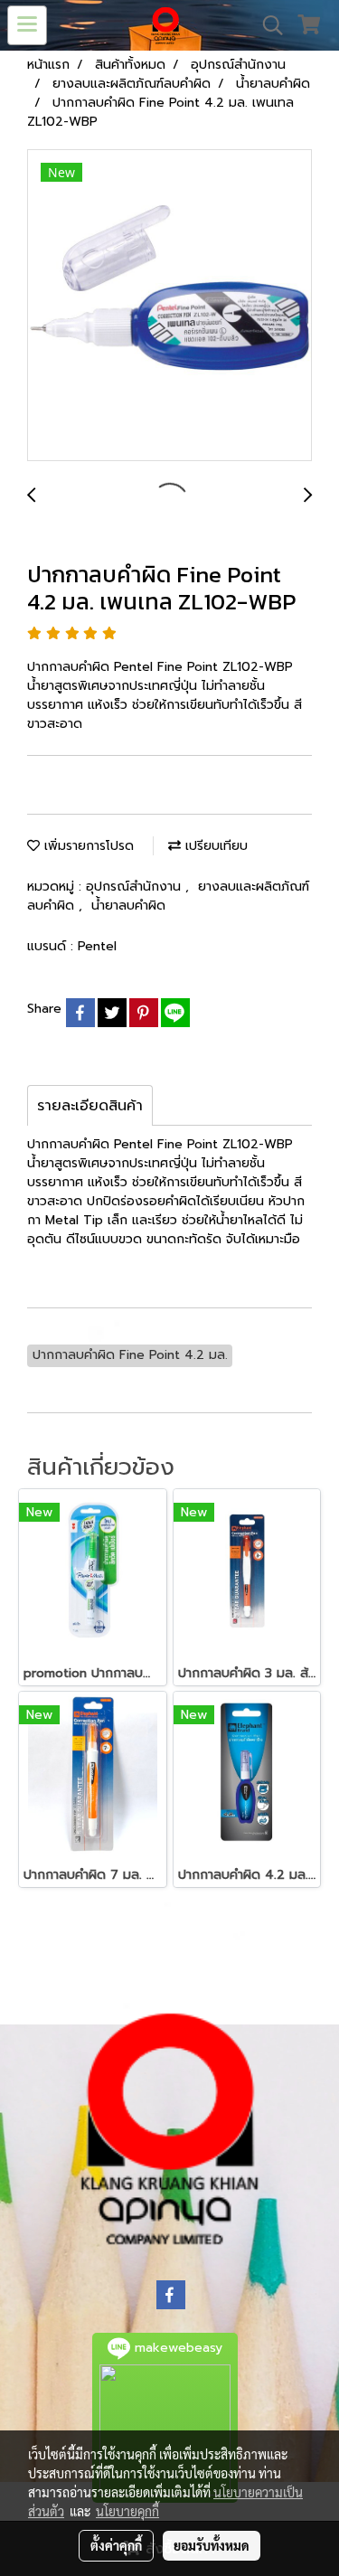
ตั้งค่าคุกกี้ (116, 2545)
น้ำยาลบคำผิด (128, 906)
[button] (267, 25)
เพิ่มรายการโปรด (87, 846)
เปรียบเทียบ (214, 846)
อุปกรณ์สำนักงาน (136, 887)
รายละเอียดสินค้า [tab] (90, 1106)
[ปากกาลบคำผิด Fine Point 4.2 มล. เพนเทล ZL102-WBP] (169, 306)
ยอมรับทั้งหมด (212, 2545)
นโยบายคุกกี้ (127, 2511)
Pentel (97, 946)
